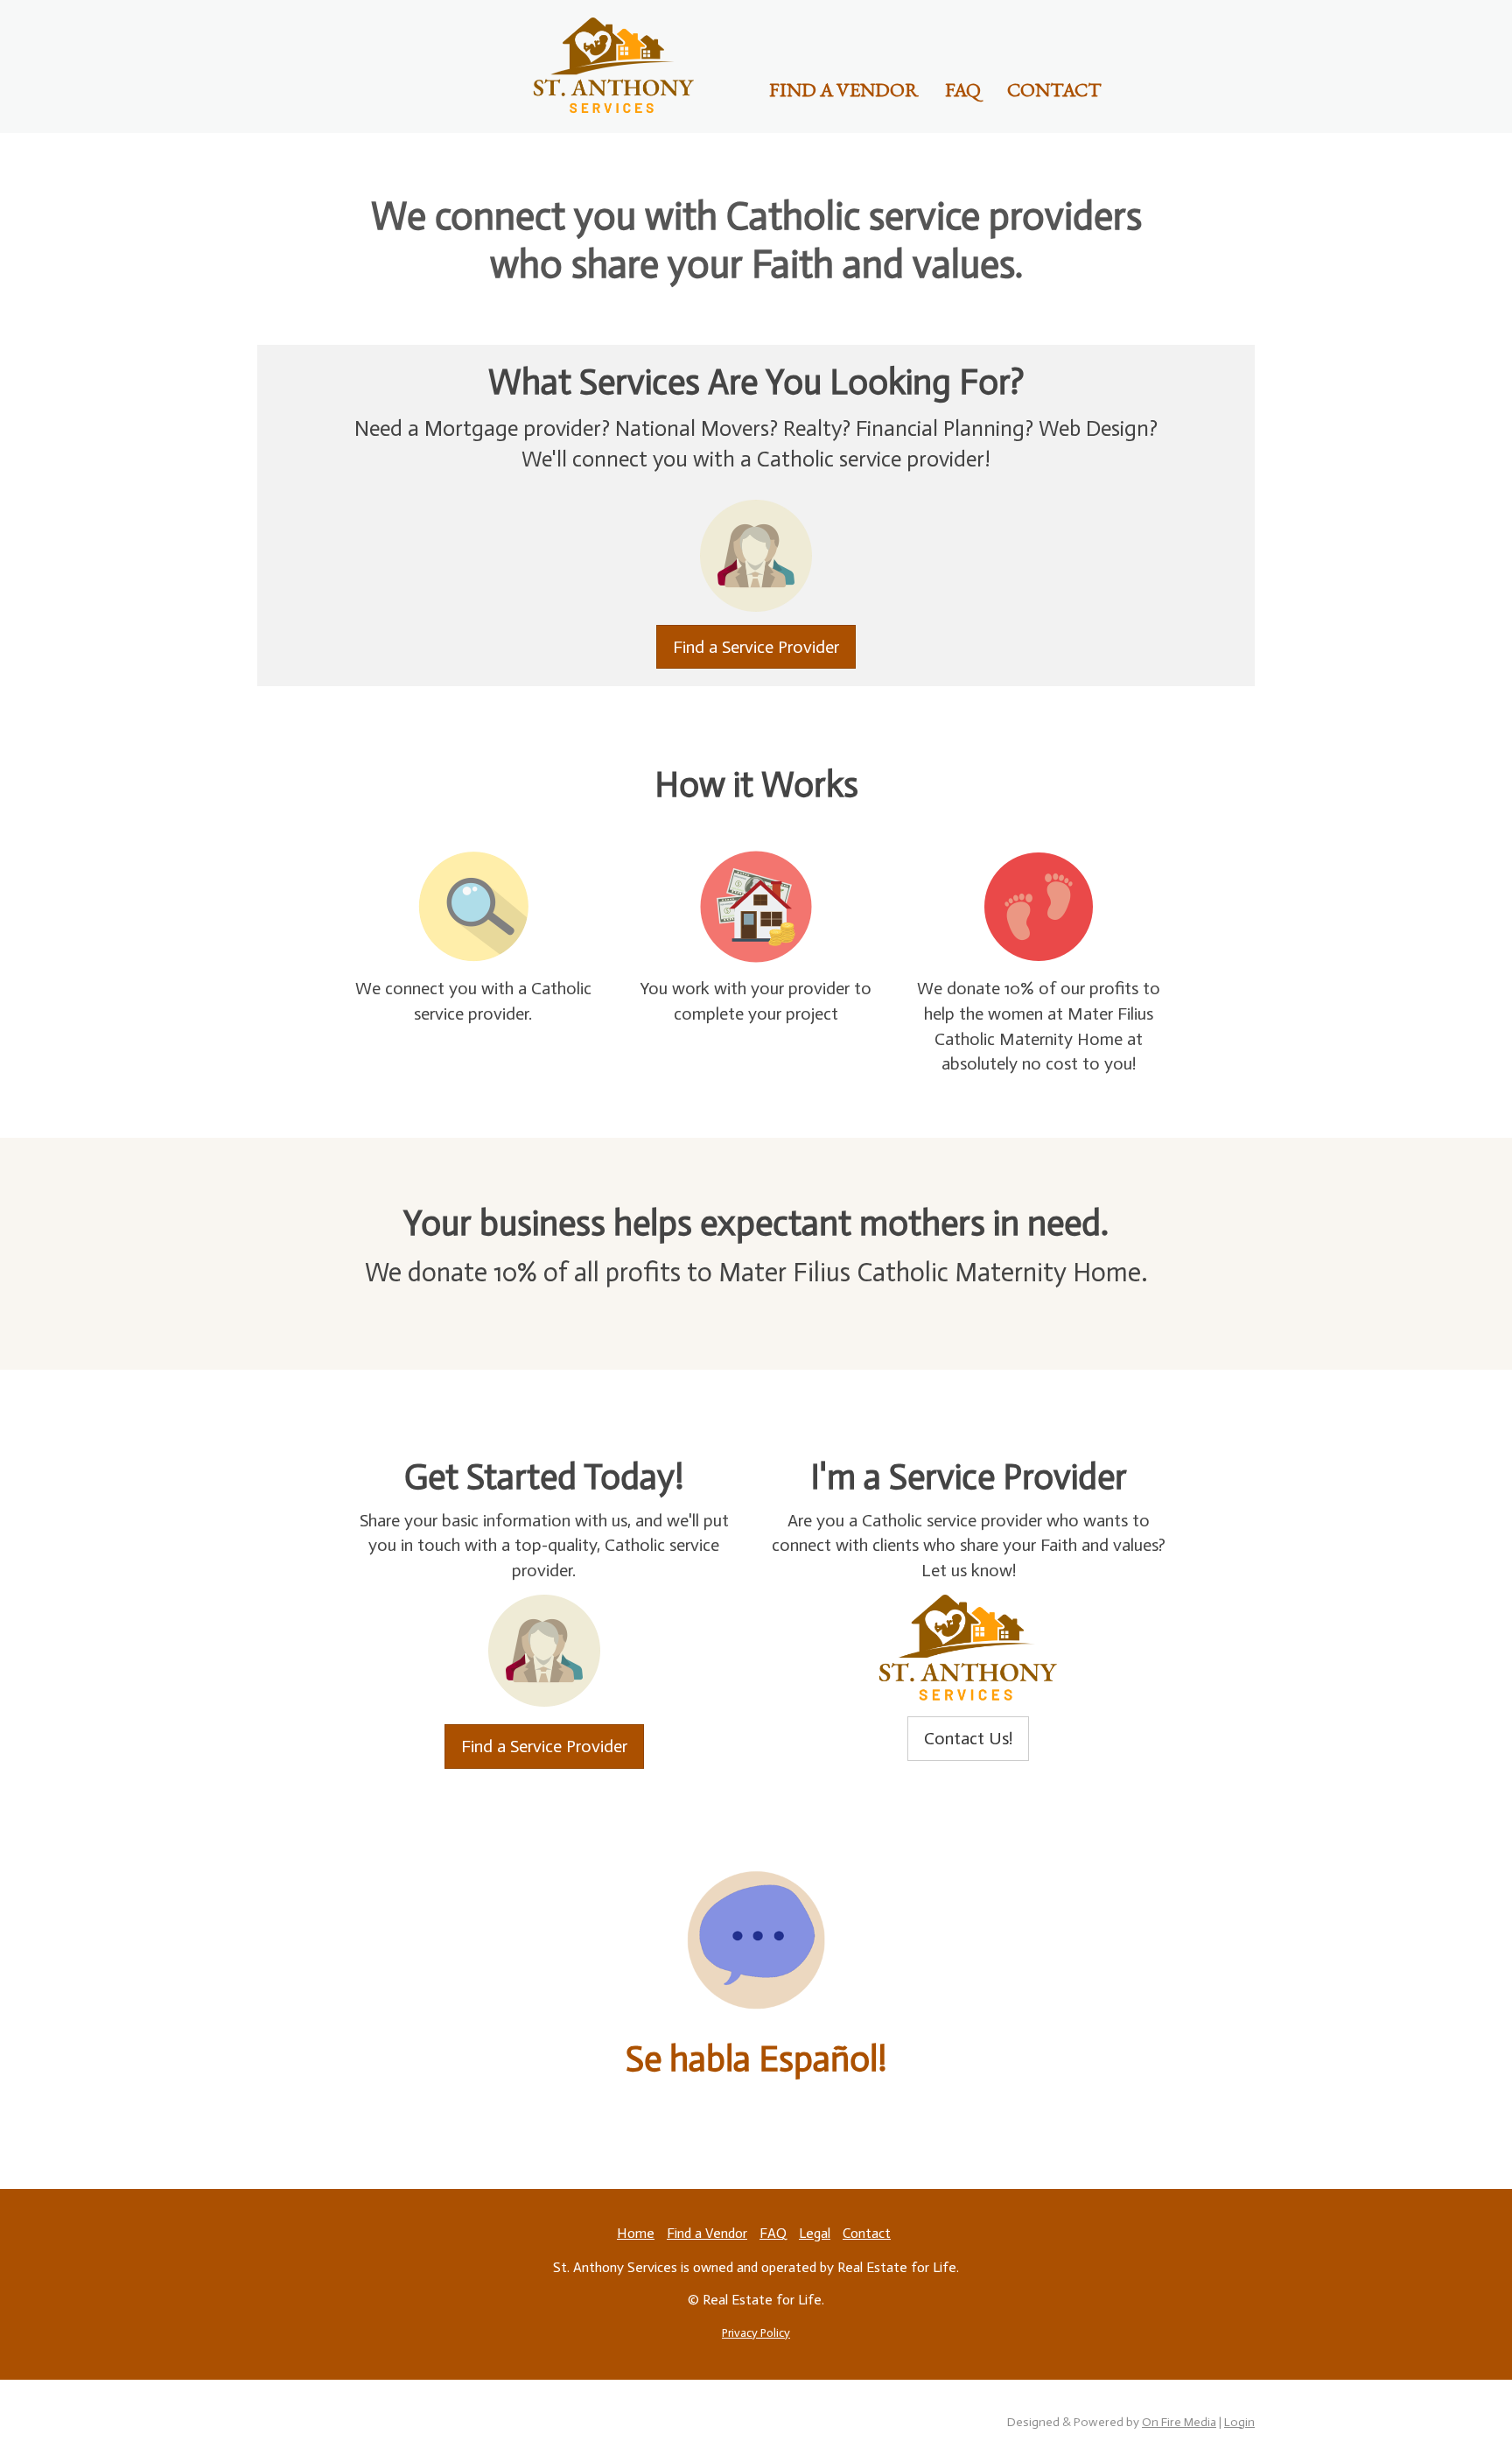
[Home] (614, 65)
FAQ (963, 90)
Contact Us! (968, 1738)
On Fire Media (1179, 2422)
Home (636, 2233)
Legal (815, 2233)
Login (1239, 2422)
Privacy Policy (756, 2333)
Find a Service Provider (756, 647)
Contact (1054, 90)
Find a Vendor (844, 90)
